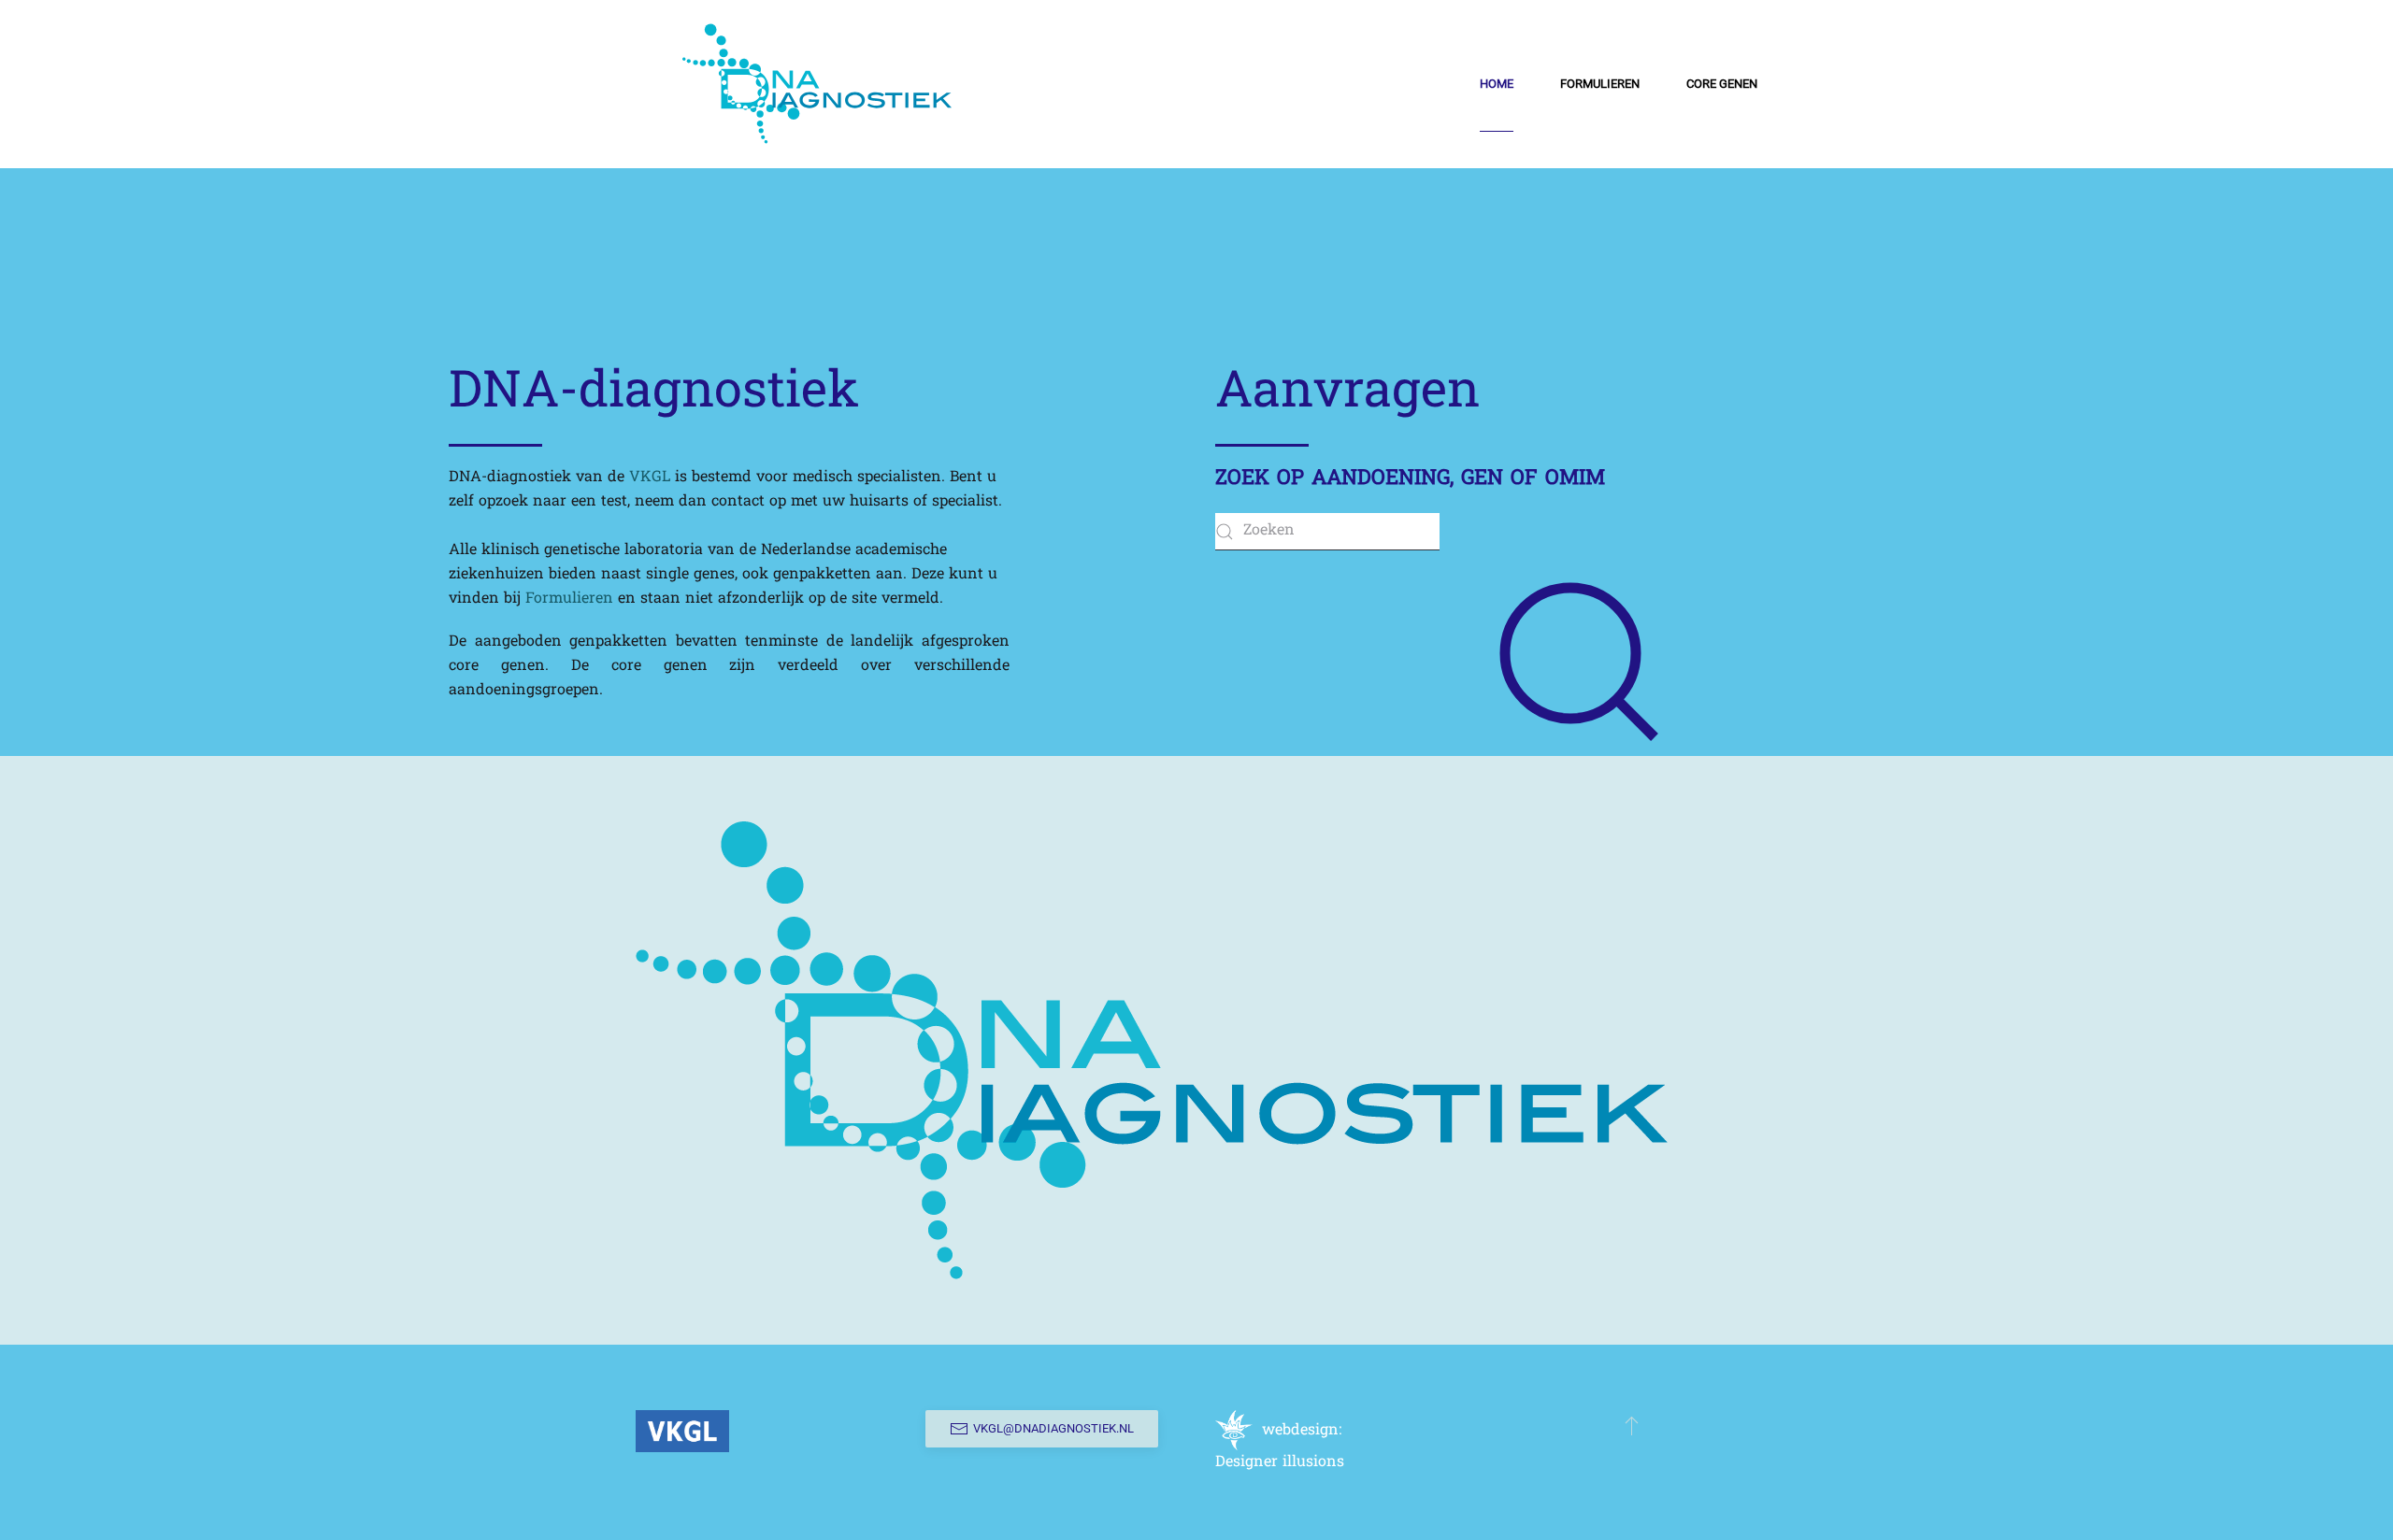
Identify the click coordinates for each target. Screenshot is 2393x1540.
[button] (1632, 1425)
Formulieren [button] (1600, 84)
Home (1497, 84)
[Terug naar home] (817, 84)
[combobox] (1327, 532)
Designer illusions (1280, 1462)
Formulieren (569, 599)
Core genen (1722, 84)
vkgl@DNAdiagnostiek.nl (1053, 1428)
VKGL (650, 478)
